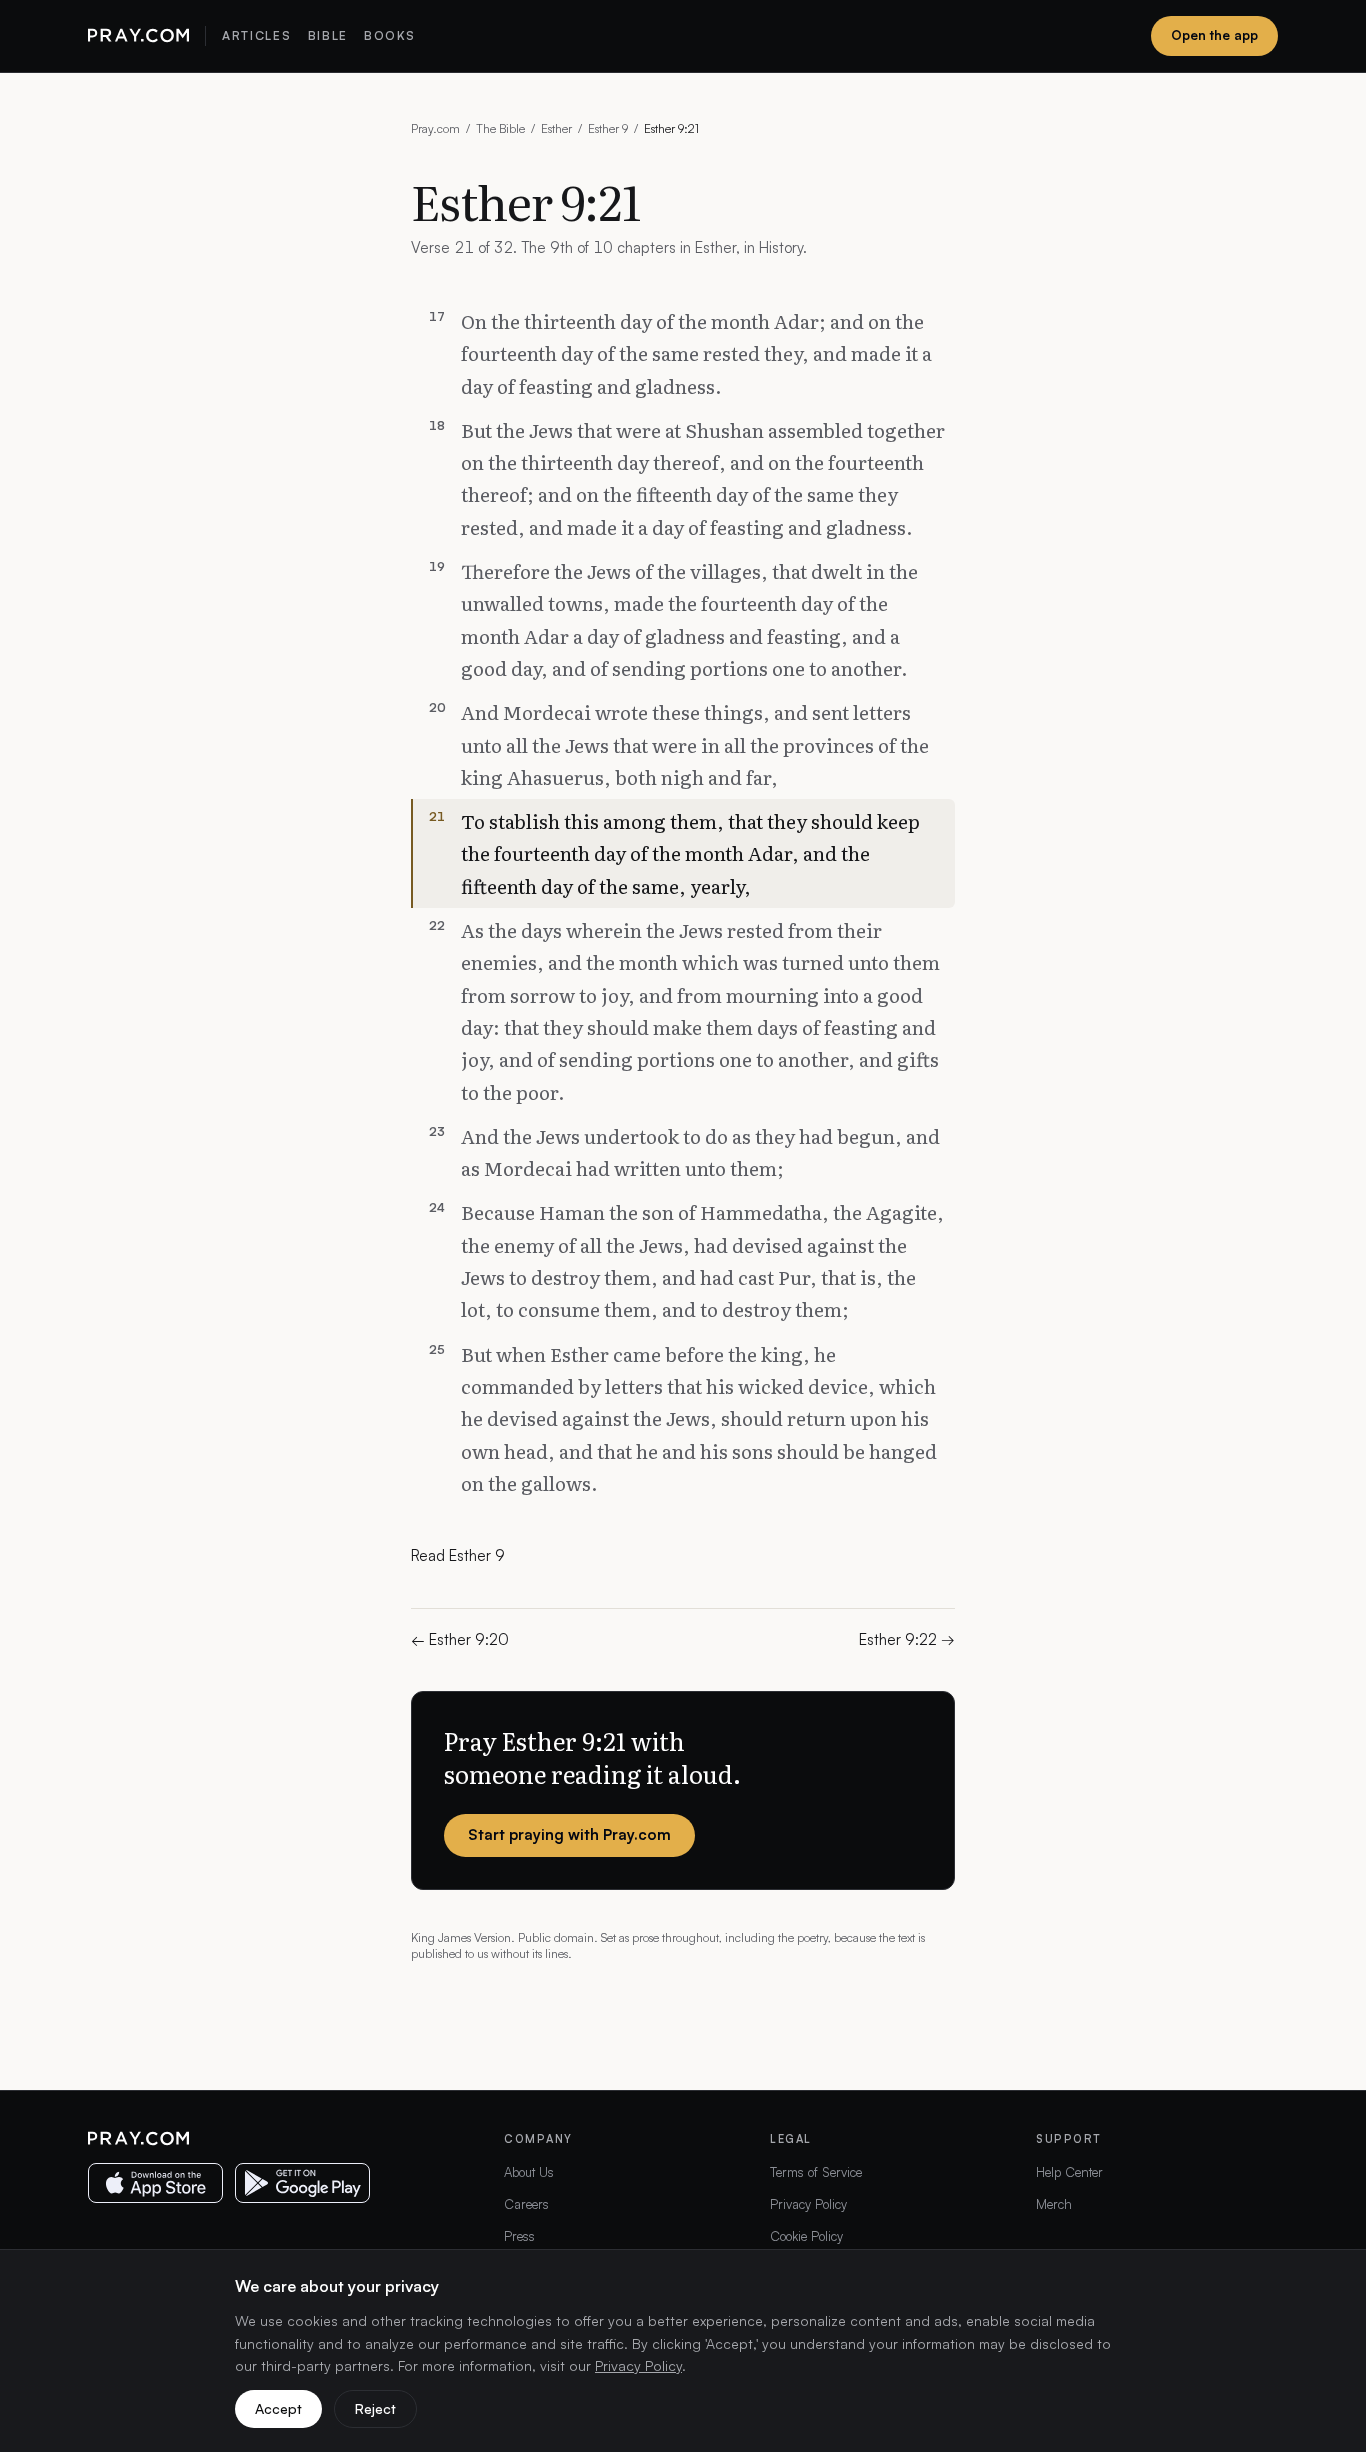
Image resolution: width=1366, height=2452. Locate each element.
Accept (278, 2408)
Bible (328, 35)
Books (389, 35)
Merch (1054, 2204)
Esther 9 (608, 128)
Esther (556, 128)
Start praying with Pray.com (569, 1834)
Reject (375, 2408)
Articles (256, 35)
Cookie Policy (806, 2236)
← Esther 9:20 (460, 1639)
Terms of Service (816, 2172)
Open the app (1214, 35)
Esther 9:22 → (907, 1639)
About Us (529, 2172)
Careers (526, 2204)
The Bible (500, 128)
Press (519, 2236)
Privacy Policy (808, 2204)
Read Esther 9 (458, 1555)
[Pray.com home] (138, 36)
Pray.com (435, 128)
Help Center (1069, 2172)
